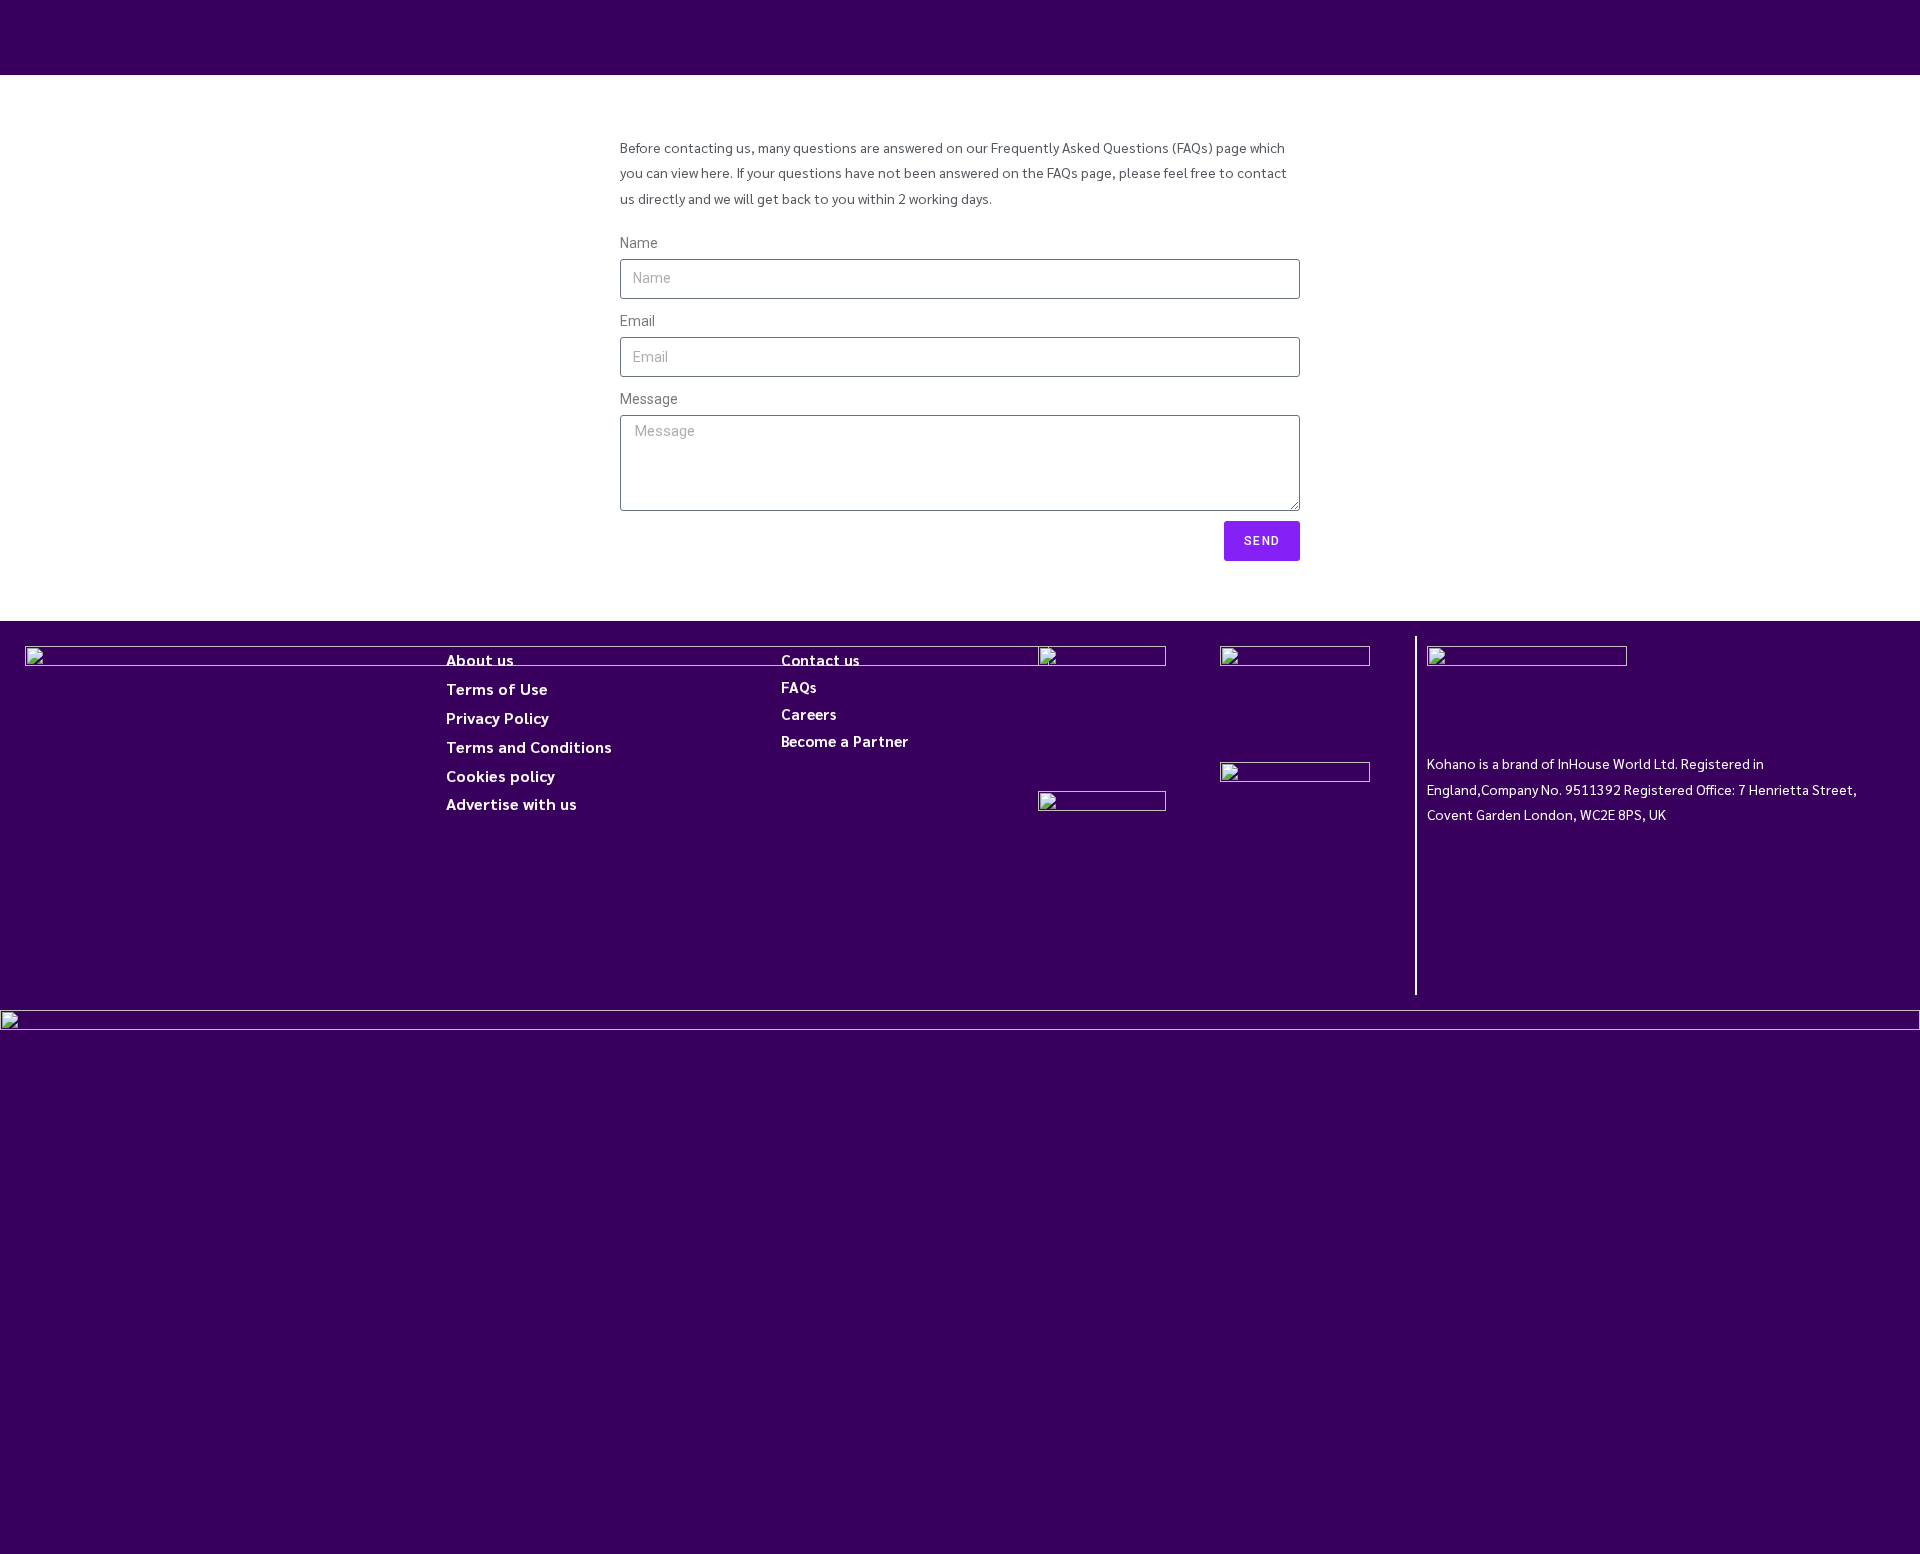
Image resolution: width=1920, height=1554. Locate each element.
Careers (808, 713)
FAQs (798, 686)
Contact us (820, 659)
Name (639, 243)
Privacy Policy (497, 717)
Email (637, 321)
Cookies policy (500, 775)
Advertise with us (511, 803)
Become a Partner (845, 740)
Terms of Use (497, 688)
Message (649, 399)
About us (480, 659)
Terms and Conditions (529, 746)
